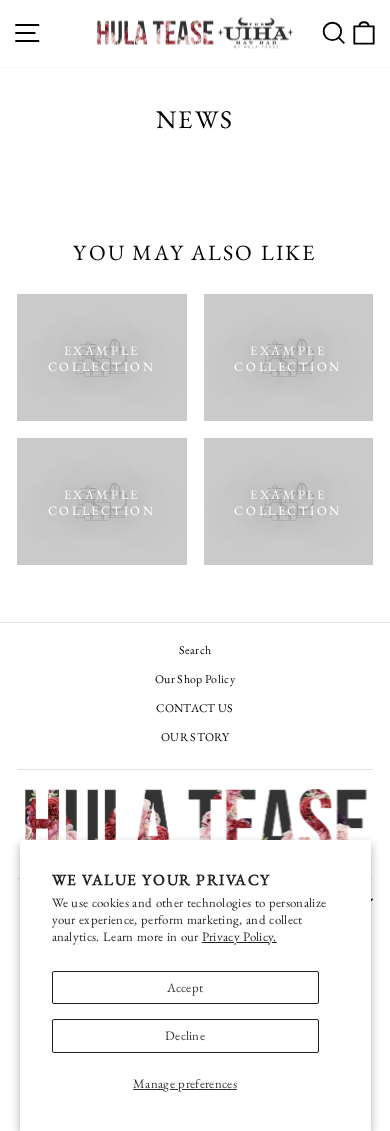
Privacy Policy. (239, 936)
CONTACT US (194, 708)
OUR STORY (195, 737)
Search (195, 650)
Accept (185, 987)
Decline (185, 1035)
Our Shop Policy (195, 679)
